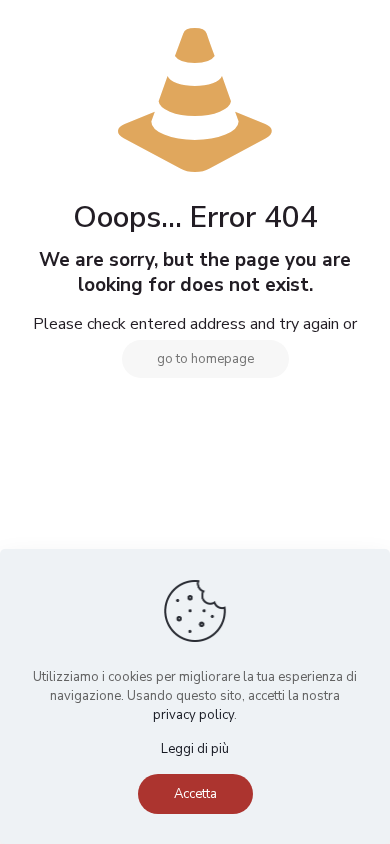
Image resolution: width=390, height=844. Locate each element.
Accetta (195, 794)
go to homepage (205, 359)
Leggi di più (195, 749)
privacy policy (193, 715)
